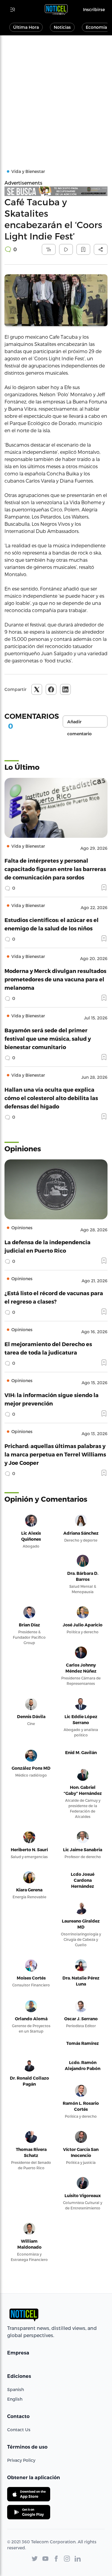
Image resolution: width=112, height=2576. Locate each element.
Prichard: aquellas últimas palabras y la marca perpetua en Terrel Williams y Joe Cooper (55, 1454)
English (15, 2399)
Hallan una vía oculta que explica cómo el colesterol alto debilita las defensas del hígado (51, 1098)
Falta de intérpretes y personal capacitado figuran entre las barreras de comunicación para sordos (55, 869)
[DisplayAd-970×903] (56, 191)
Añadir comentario (79, 723)
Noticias (62, 27)
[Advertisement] (56, 95)
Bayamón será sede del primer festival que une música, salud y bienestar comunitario (48, 1038)
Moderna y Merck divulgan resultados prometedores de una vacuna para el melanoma (55, 979)
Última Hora (26, 27)
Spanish (16, 2389)
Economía (96, 27)
